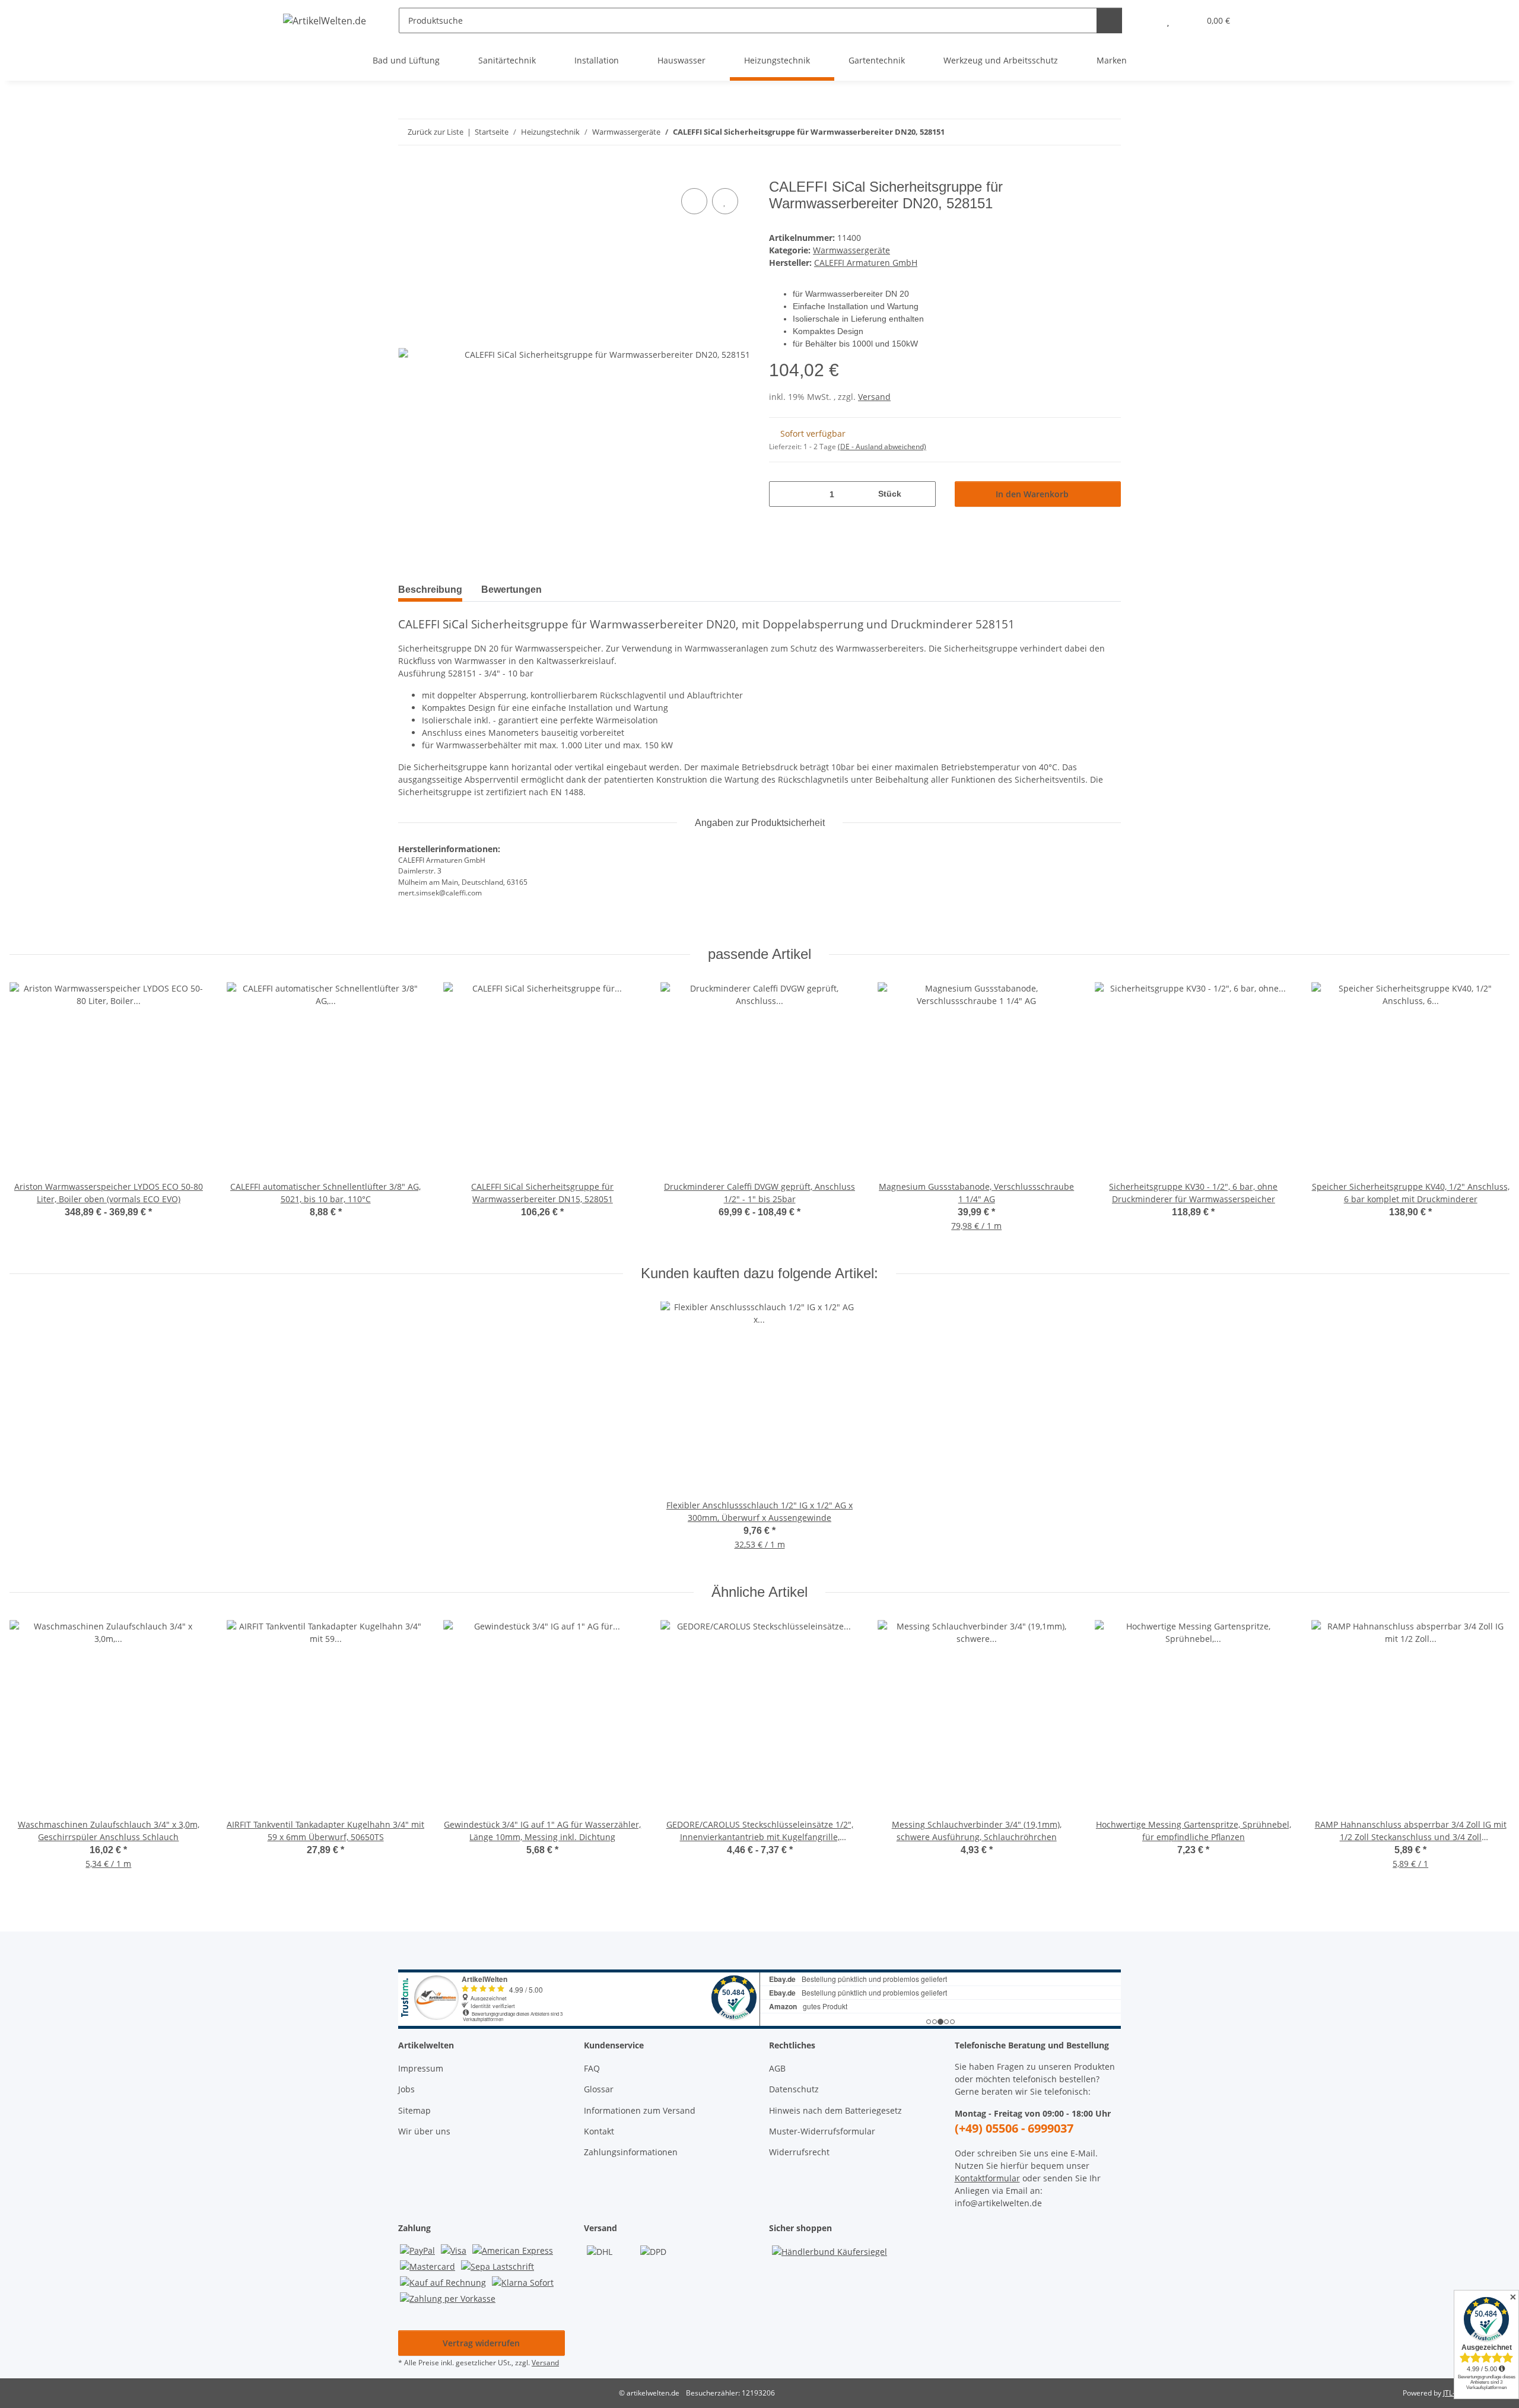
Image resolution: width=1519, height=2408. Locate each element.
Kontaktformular (987, 2178)
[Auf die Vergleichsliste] (694, 201)
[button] (1144, 20)
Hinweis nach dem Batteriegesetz (835, 2110)
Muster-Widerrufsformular (822, 2131)
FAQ (592, 2068)
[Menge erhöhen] (922, 494)
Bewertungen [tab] (511, 590)
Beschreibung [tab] (430, 590)
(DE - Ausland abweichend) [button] (882, 447)
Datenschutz (794, 2089)
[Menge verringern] (782, 494)
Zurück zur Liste (436, 132)
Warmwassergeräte (851, 250)
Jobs (406, 2089)
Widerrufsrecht (799, 2152)
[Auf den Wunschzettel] (725, 201)
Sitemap (414, 2110)
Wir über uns (424, 2131)
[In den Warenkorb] (408, 172)
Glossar (599, 2089)
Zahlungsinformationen (631, 2152)
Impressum (421, 2068)
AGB (777, 2068)
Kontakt (599, 2131)
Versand (874, 397)
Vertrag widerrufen (481, 2343)
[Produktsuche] (1109, 20)
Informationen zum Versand (640, 2110)
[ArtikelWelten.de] (325, 20)
